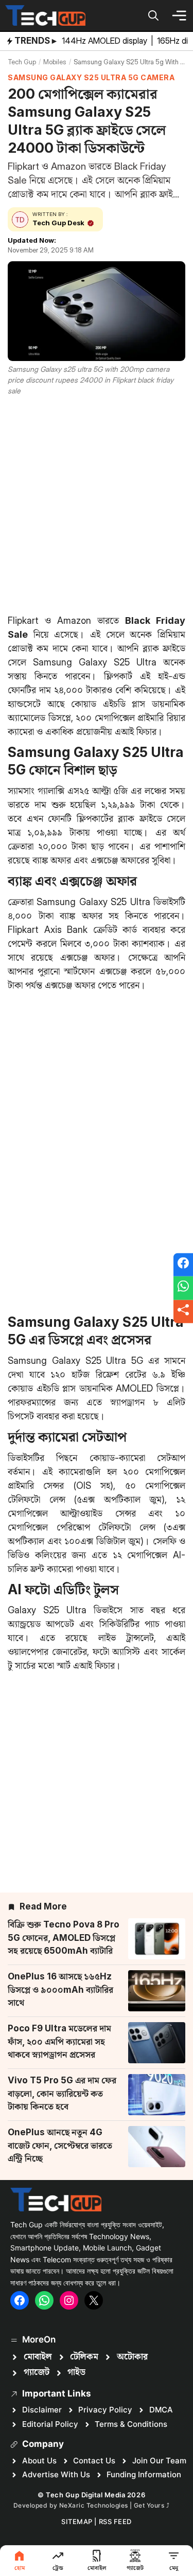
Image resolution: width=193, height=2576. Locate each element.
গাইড (76, 2372)
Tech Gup (22, 62)
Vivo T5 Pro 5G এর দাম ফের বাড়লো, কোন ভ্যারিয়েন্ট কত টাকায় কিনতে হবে (62, 2093)
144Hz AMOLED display (106, 41)
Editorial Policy (50, 2424)
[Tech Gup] (45, 15)
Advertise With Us (56, 2474)
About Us (39, 2461)
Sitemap (77, 2521)
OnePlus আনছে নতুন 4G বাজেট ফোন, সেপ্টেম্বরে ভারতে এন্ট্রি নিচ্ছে (60, 2145)
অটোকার (132, 2357)
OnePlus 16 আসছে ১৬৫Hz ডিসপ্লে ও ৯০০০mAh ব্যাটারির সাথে (60, 1989)
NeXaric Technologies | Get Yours (113, 2505)
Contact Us (94, 2461)
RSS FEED (115, 2521)
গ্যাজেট (37, 2372)
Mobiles (55, 62)
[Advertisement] (97, 503)
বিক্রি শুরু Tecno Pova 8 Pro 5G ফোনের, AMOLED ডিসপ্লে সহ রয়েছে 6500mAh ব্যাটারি (64, 1938)
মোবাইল (38, 2357)
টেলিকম (84, 2357)
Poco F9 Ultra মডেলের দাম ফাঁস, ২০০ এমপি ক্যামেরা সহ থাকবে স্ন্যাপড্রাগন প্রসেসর (59, 2041)
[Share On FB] (183, 1265)
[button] (153, 15)
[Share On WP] (183, 1288)
